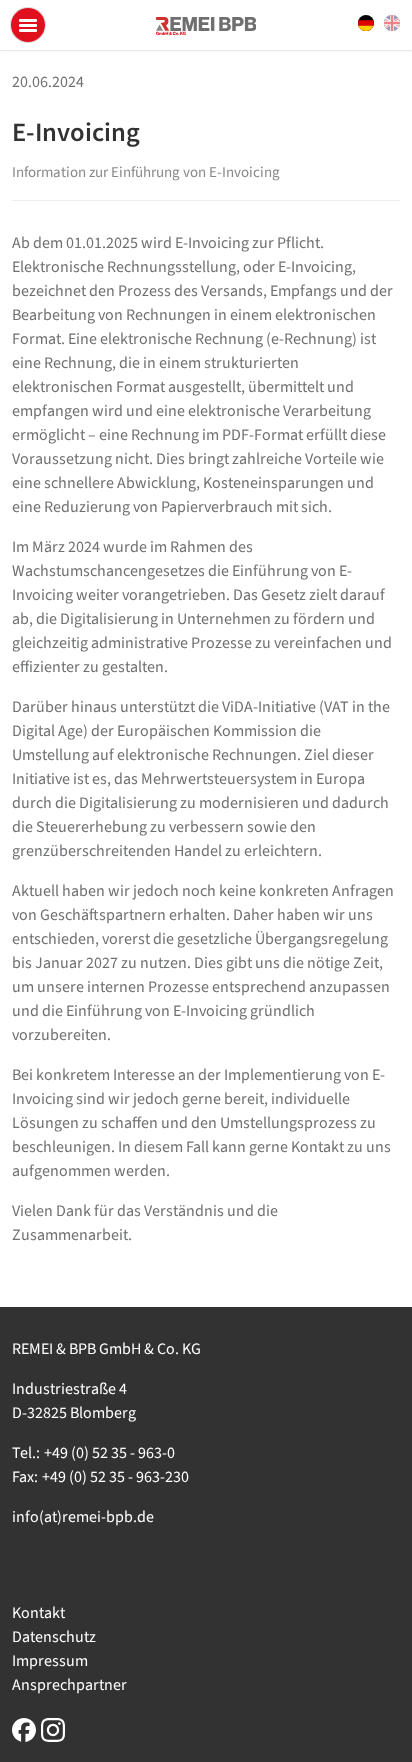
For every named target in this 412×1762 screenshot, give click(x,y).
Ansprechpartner (69, 1685)
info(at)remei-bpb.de (83, 1517)
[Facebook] (24, 1729)
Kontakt (38, 1613)
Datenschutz (54, 1637)
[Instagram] (53, 1729)
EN (392, 23)
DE (366, 23)
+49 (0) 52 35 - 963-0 (109, 1453)
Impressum (50, 1661)
